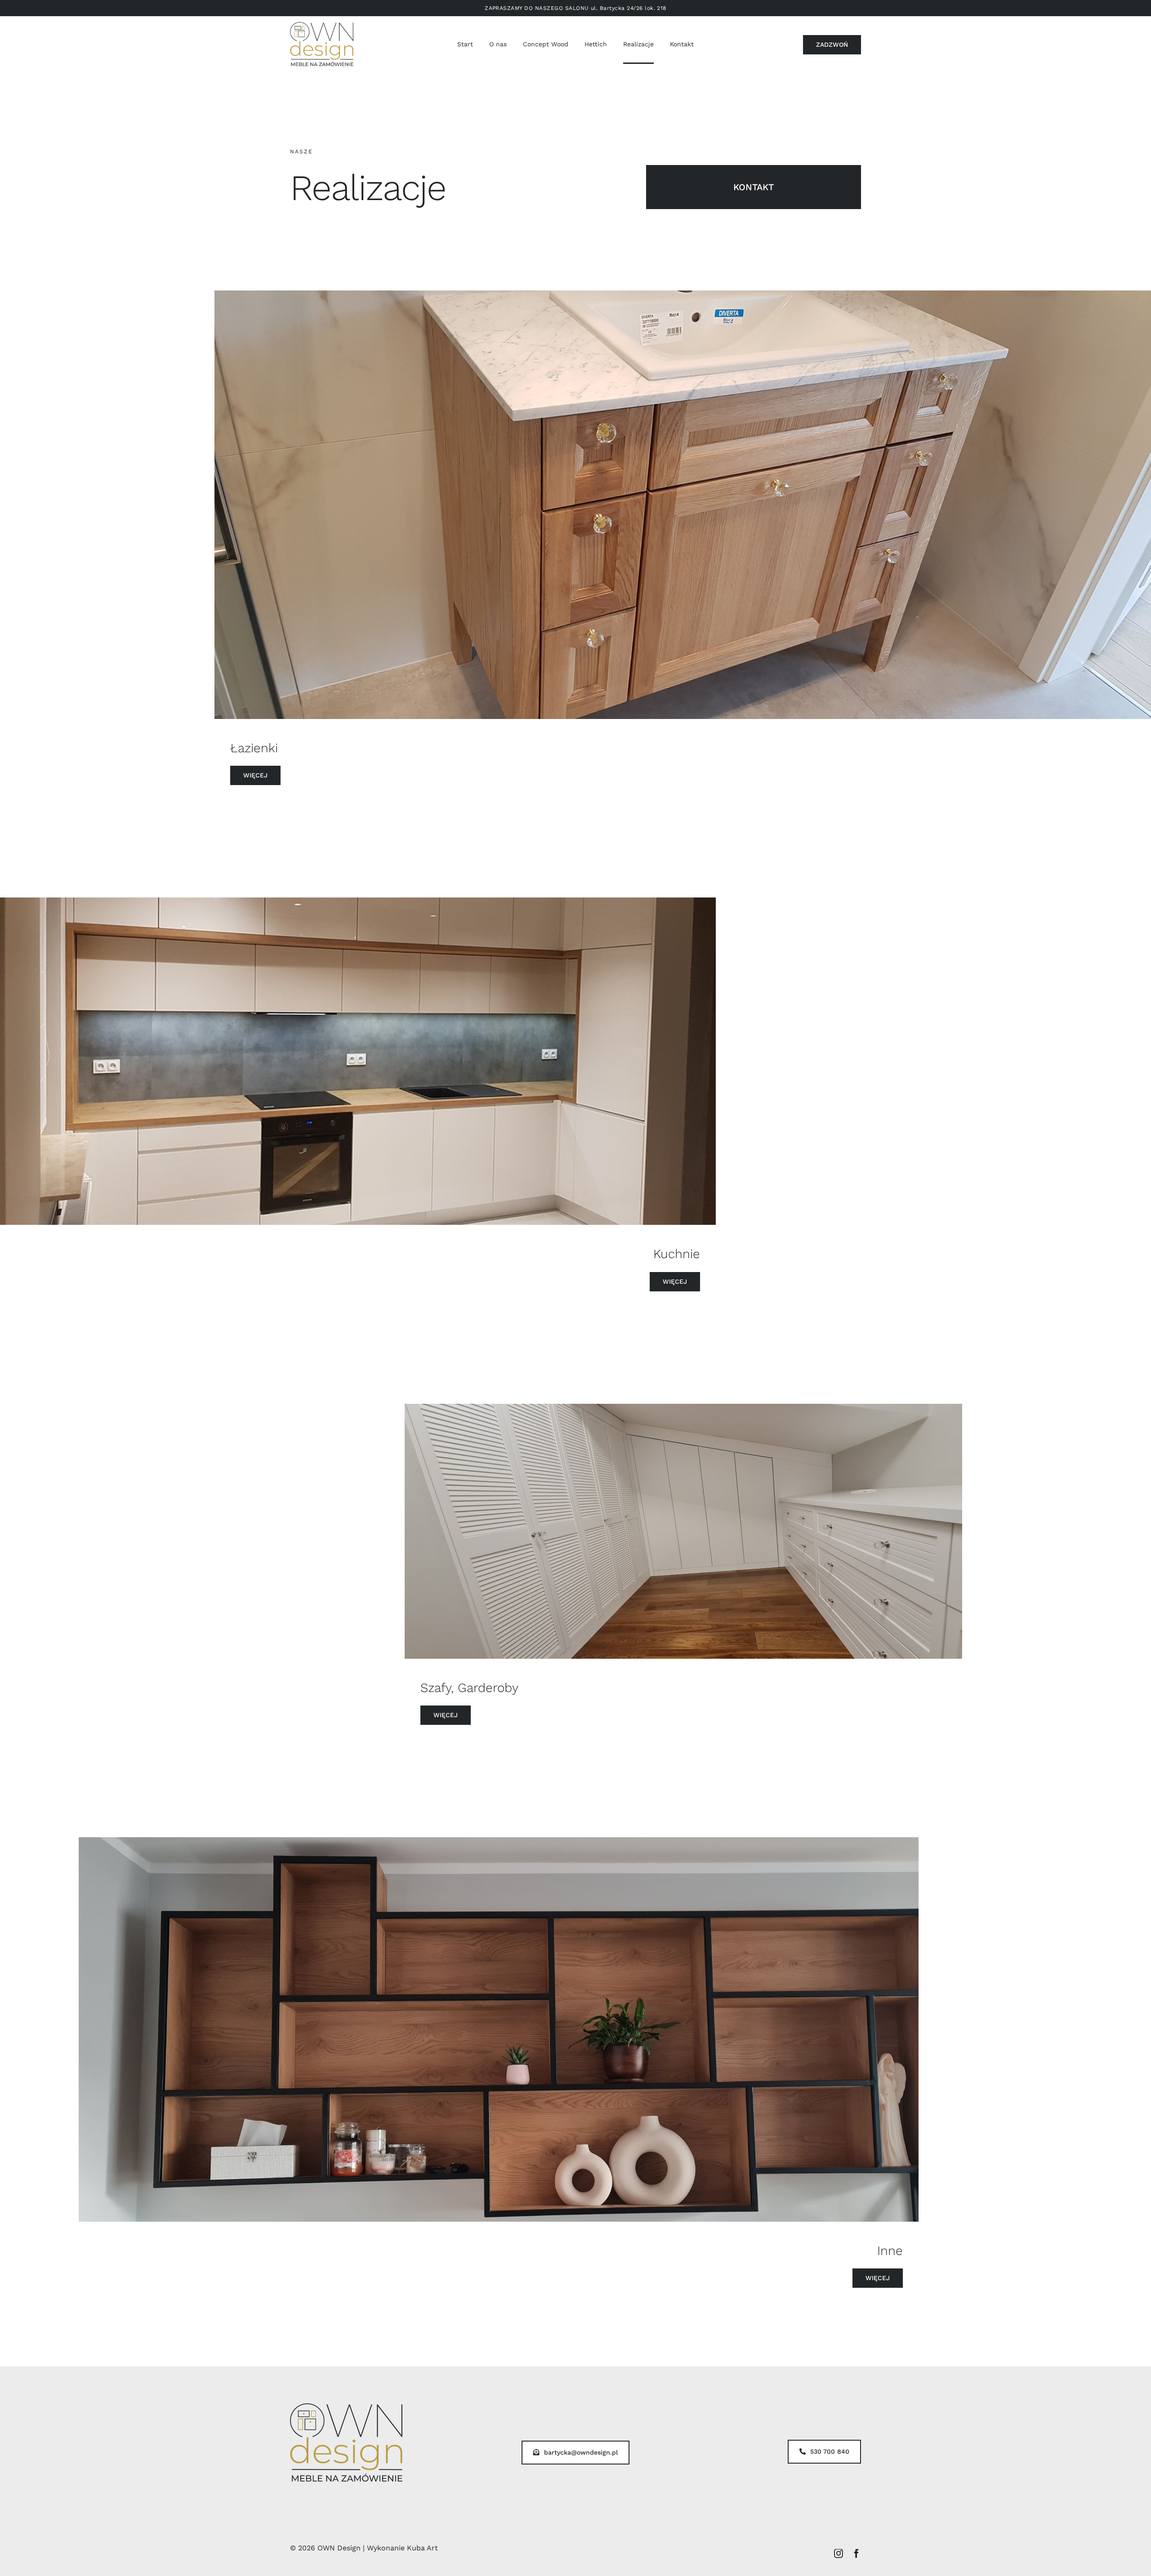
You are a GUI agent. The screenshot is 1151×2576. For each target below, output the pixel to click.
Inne (890, 2251)
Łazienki (254, 748)
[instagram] (839, 2554)
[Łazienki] (683, 505)
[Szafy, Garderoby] (683, 1531)
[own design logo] (322, 25)
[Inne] (499, 2029)
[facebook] (857, 2554)
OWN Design (339, 2548)
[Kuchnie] (358, 1061)
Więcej (255, 775)
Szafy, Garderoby (469, 1688)
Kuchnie (677, 1254)
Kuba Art (422, 2548)
